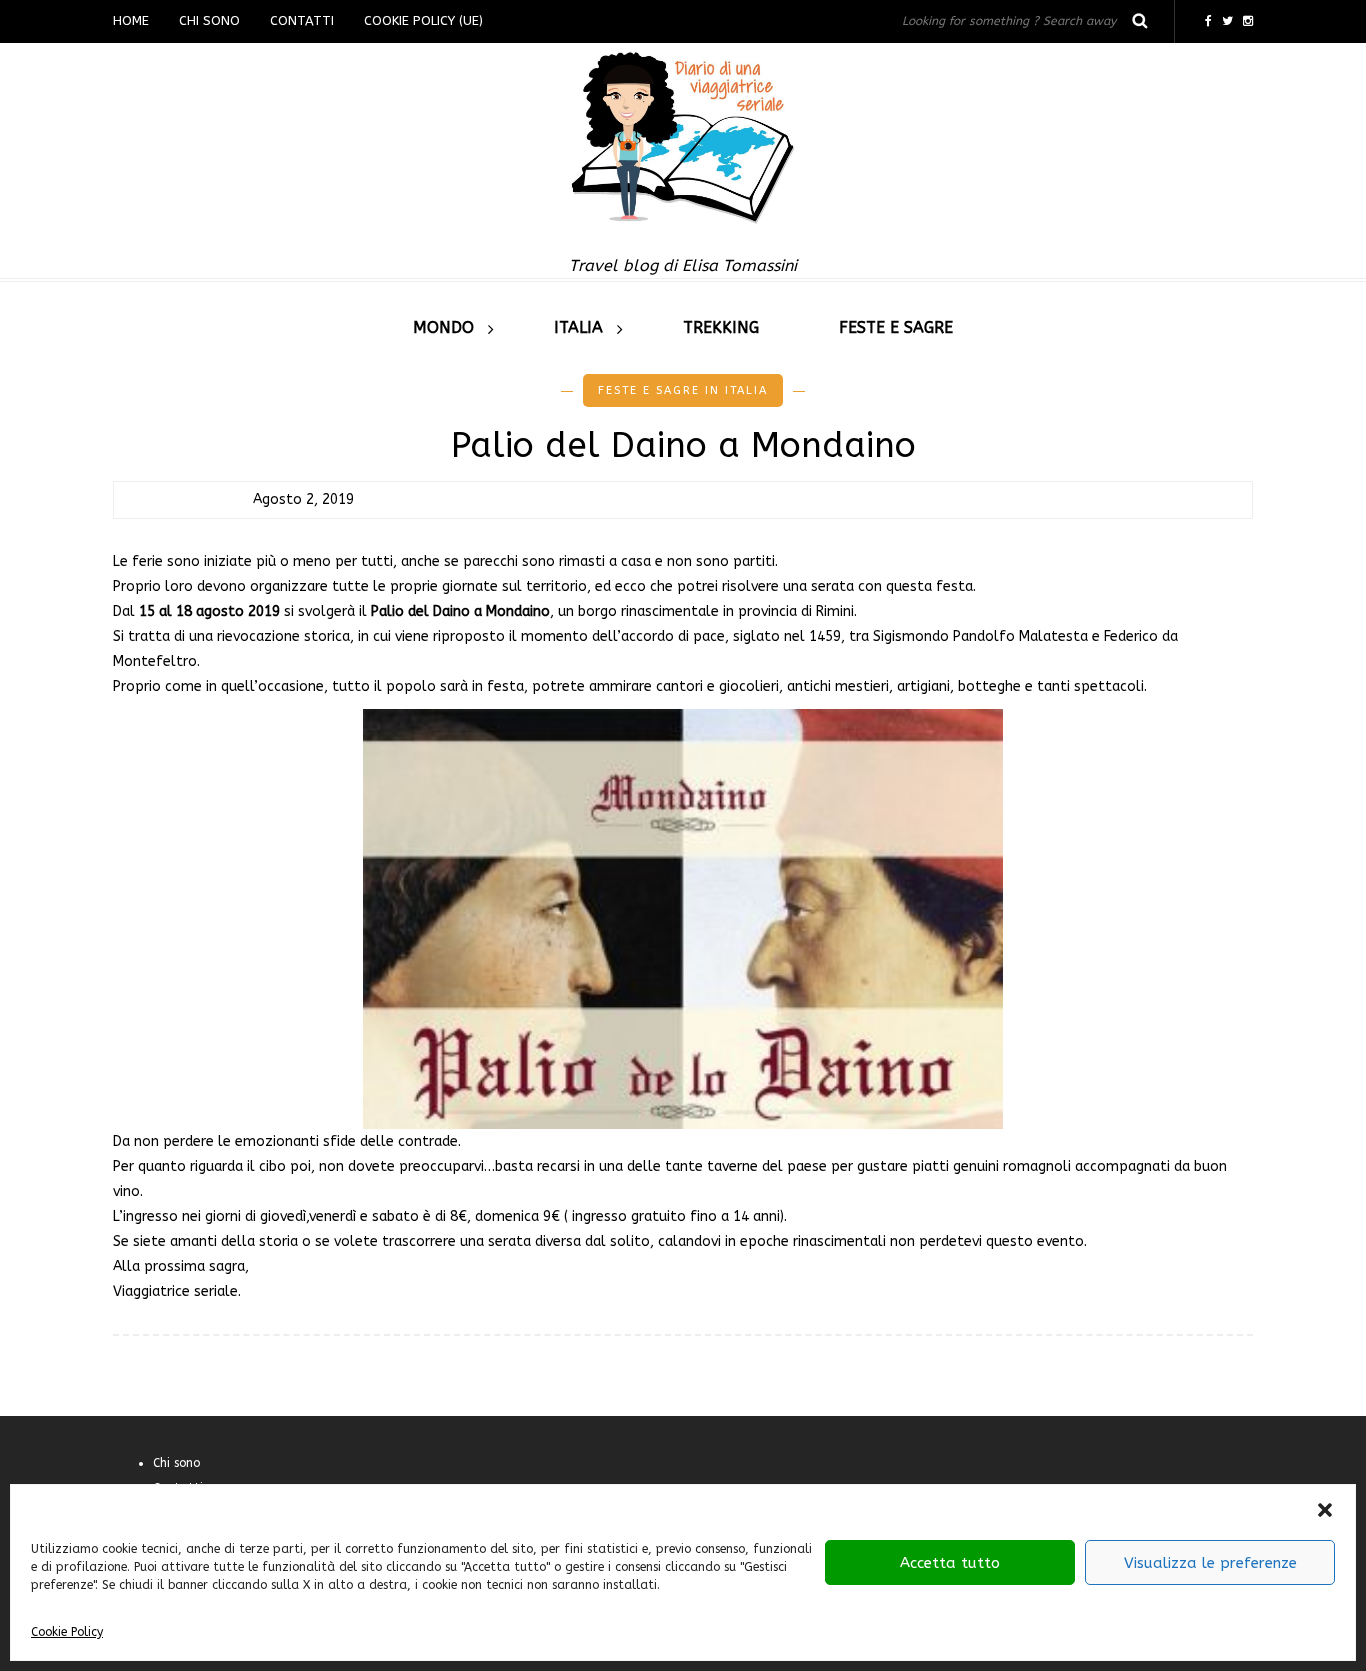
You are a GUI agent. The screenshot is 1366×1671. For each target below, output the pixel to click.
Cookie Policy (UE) (423, 20)
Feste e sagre (896, 327)
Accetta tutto (950, 1563)
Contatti (302, 20)
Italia (578, 327)
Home (131, 20)
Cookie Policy (67, 1632)
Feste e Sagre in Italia (683, 390)
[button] (1325, 1510)
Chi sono (209, 20)
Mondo (443, 327)
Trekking (721, 327)
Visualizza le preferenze (1210, 1563)
